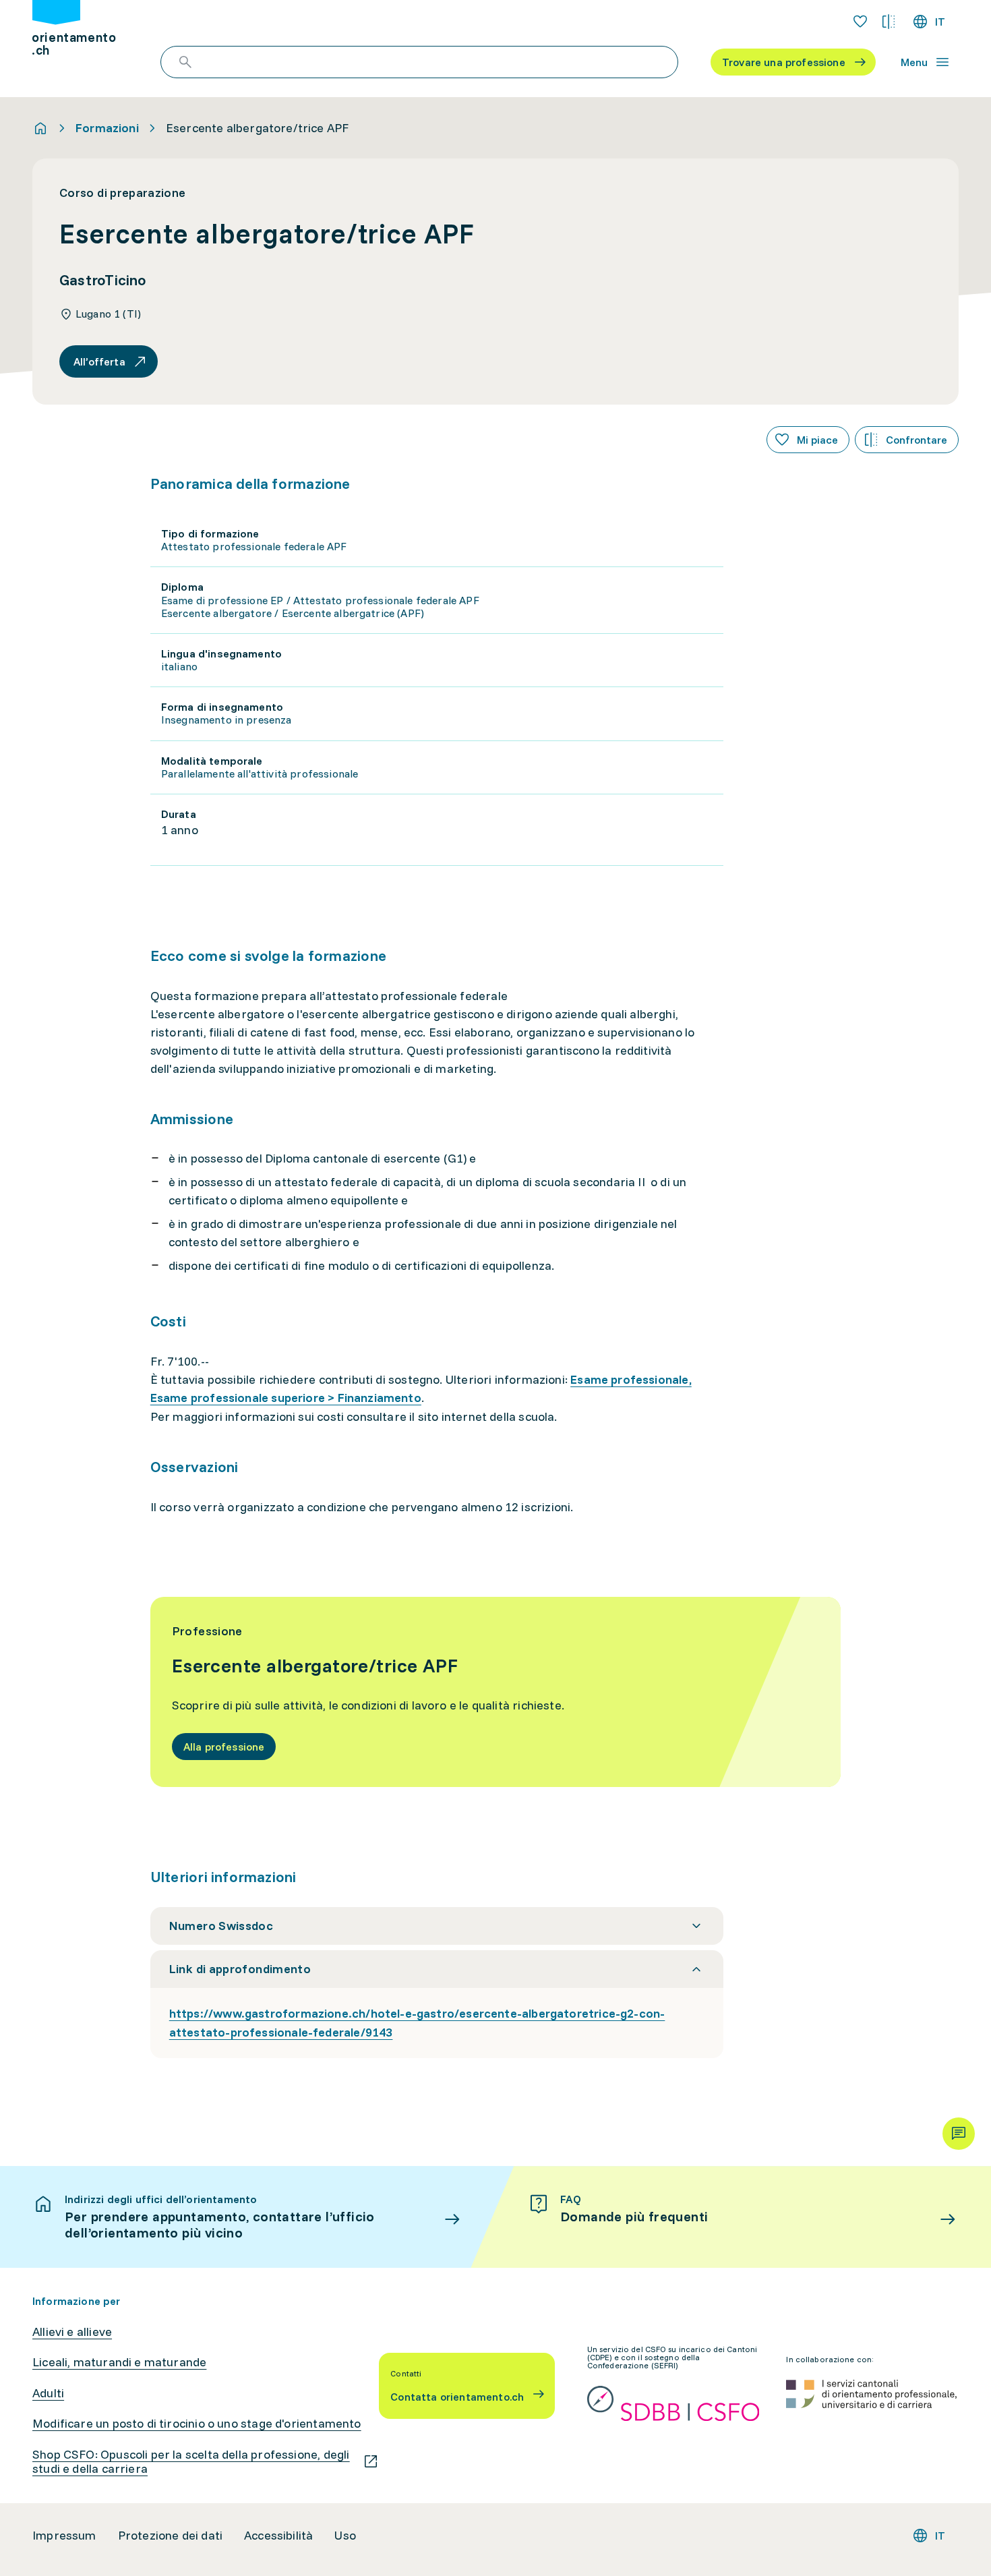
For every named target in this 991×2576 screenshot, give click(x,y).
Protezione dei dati (170, 2536)
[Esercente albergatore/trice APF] (496, 1692)
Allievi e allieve (72, 2332)
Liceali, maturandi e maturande (119, 2362)
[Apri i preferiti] (860, 22)
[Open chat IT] (959, 2134)
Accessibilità (278, 2536)
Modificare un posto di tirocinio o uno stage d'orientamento (197, 2424)
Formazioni (107, 128)
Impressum (64, 2536)
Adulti (48, 2393)
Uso (345, 2536)
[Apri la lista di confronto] (889, 22)
